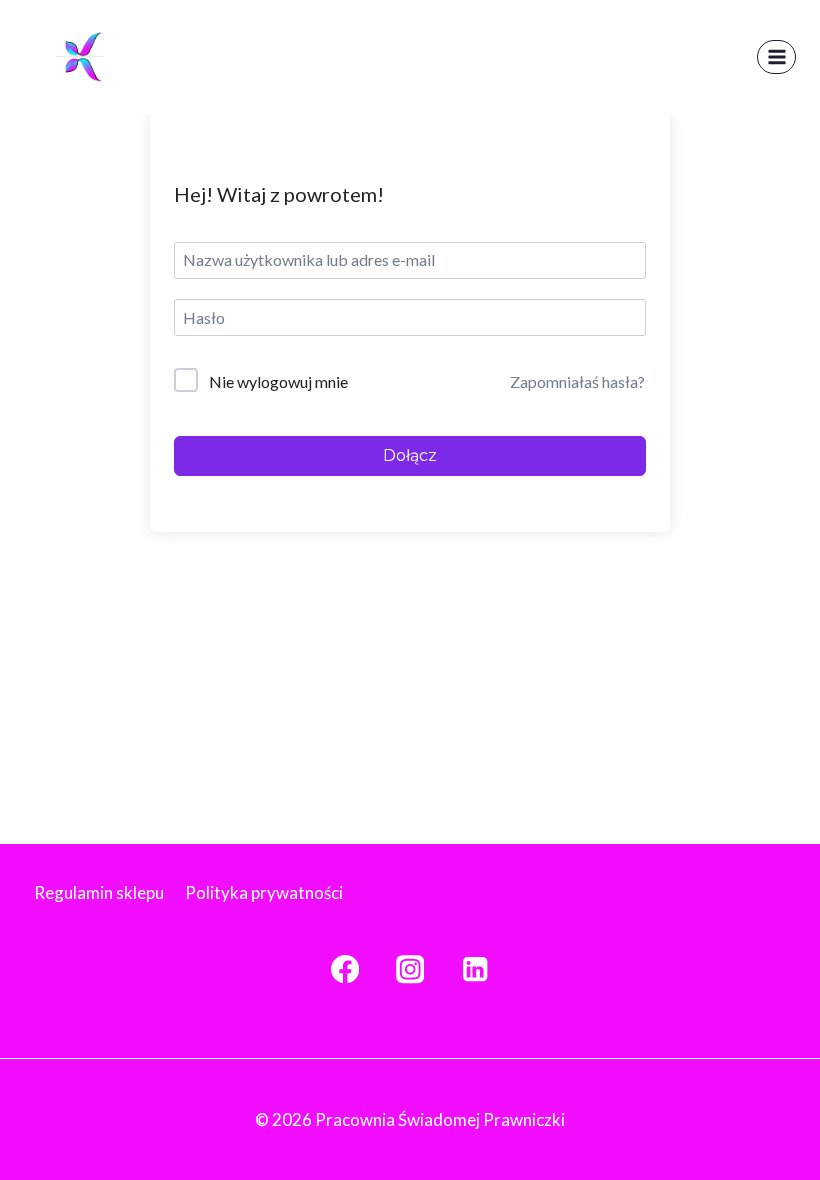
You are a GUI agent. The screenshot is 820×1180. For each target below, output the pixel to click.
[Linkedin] (475, 969)
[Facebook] (344, 969)
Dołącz (410, 455)
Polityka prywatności (264, 892)
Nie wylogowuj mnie (278, 381)
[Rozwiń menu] (776, 56)
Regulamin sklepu (99, 892)
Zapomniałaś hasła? (577, 381)
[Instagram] (410, 969)
